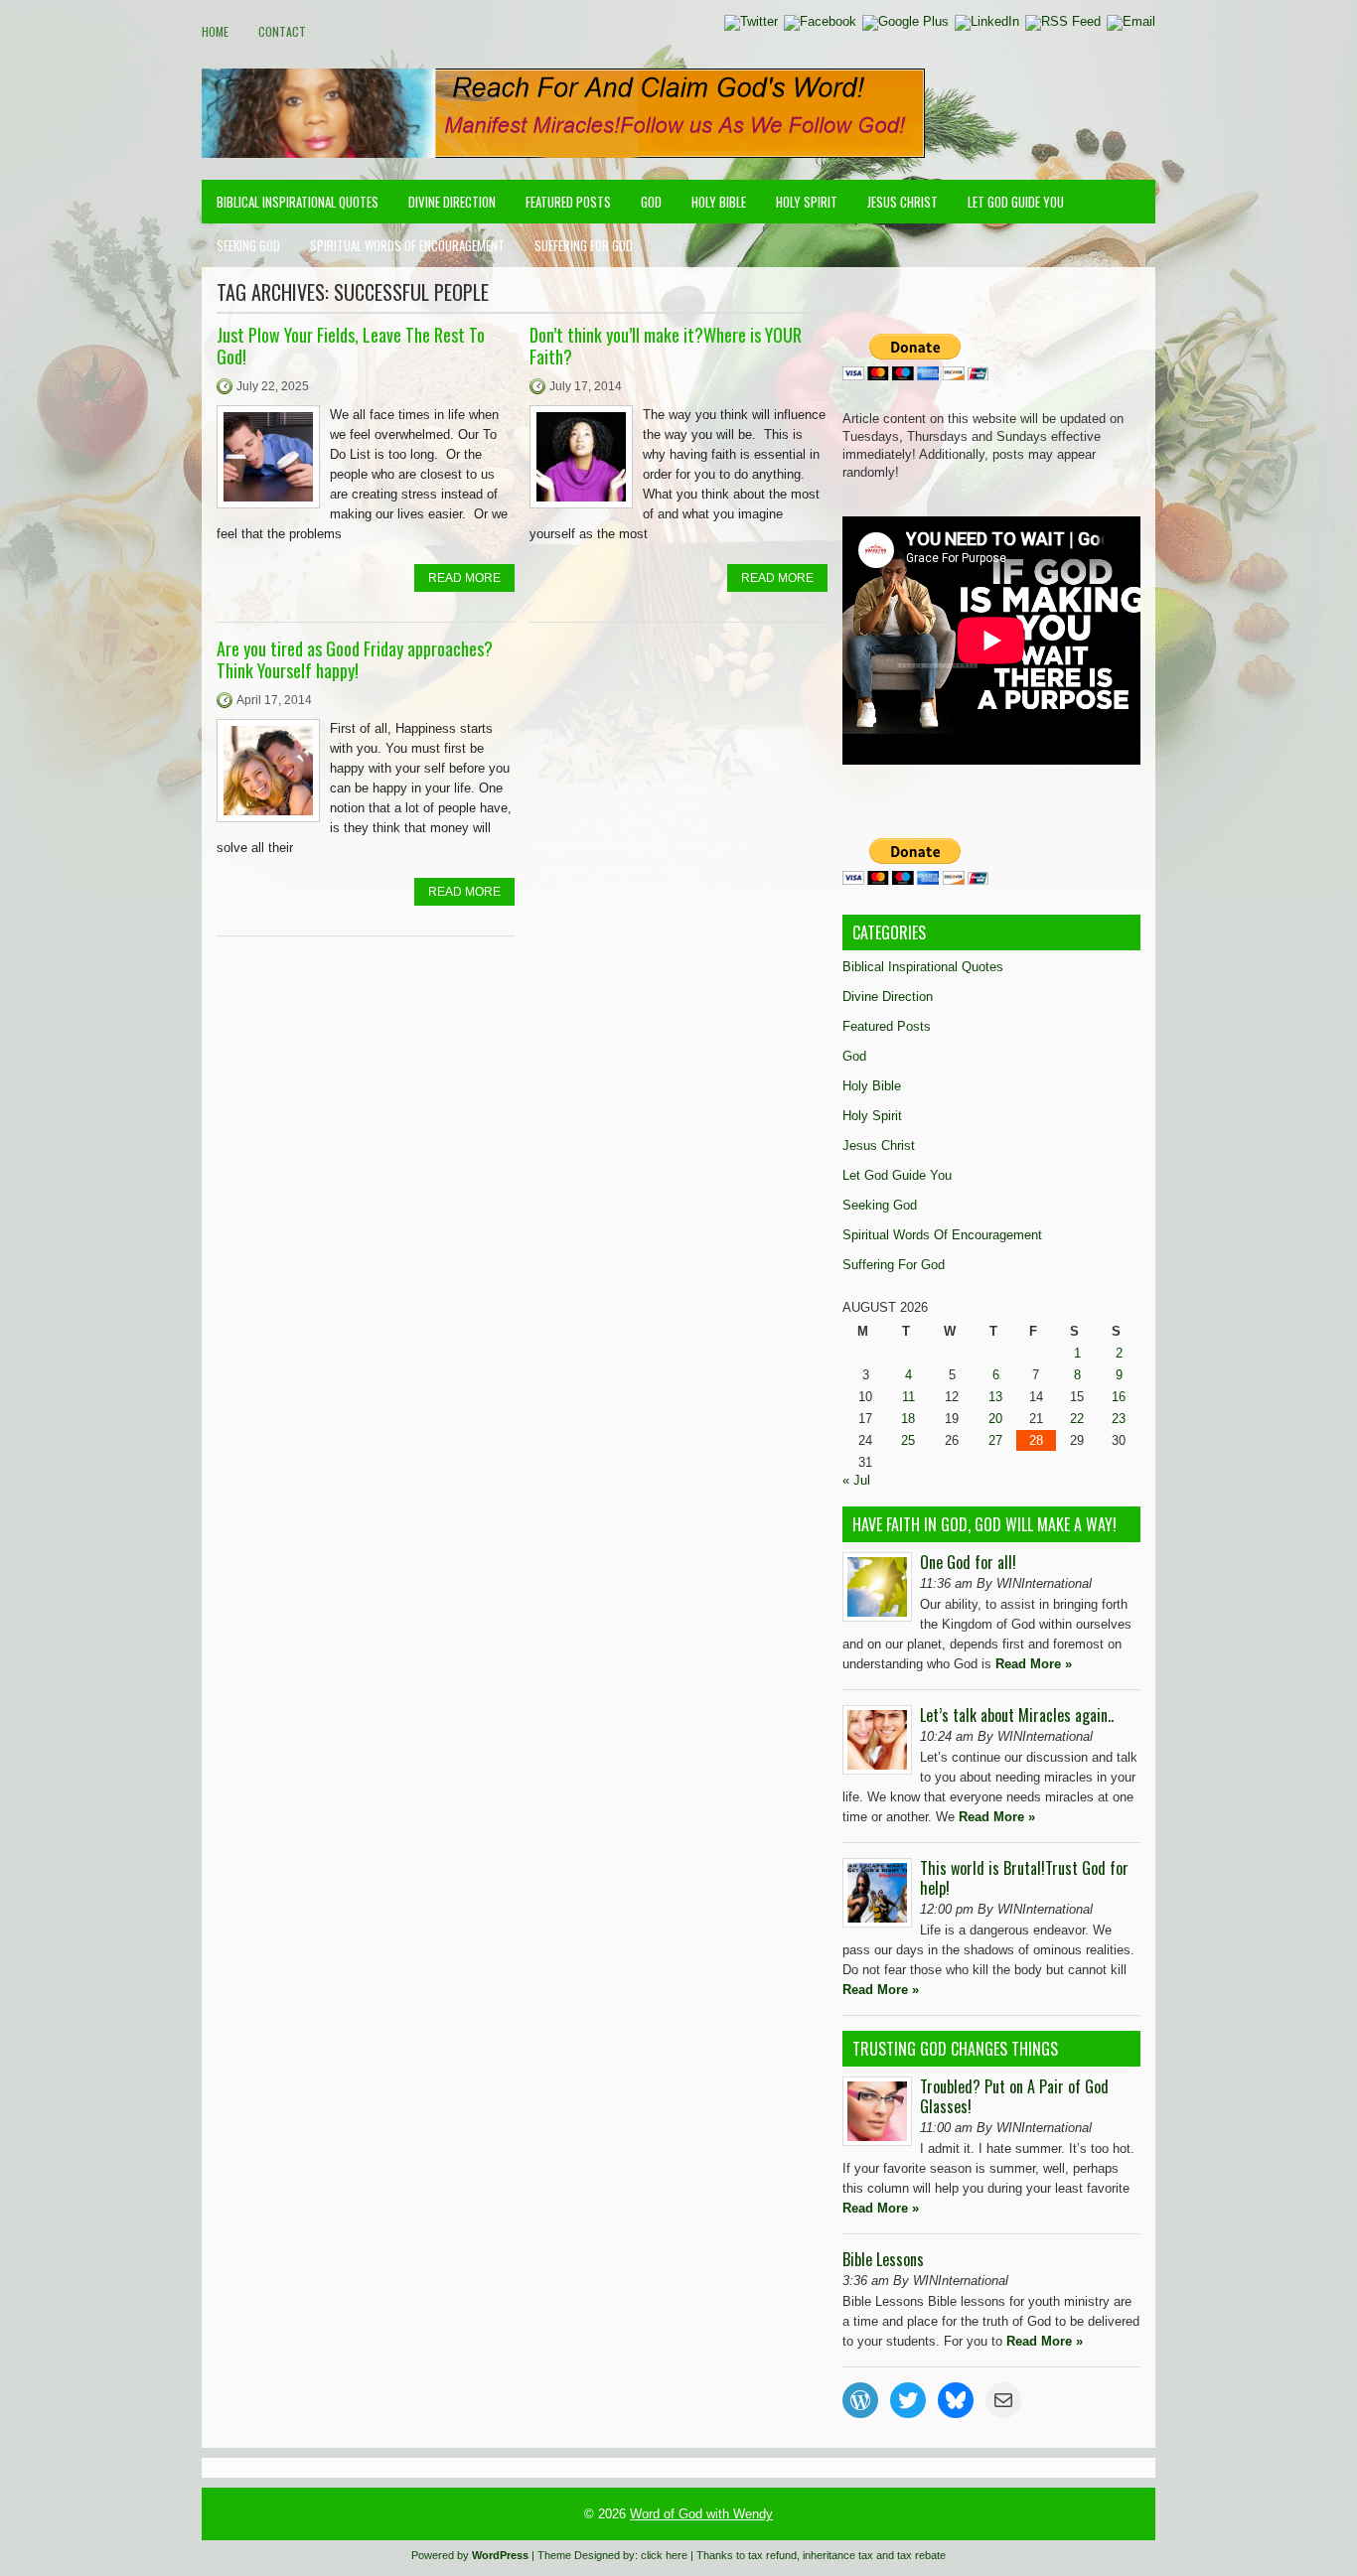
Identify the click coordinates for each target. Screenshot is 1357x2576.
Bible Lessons (883, 2259)
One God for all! (968, 1562)
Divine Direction (452, 202)
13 (995, 1397)
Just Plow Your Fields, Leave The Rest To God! (351, 346)
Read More (464, 578)
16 (1119, 1397)
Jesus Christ (903, 202)
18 (908, 1419)
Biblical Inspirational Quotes (298, 202)
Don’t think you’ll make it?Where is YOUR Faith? (666, 346)
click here (664, 2555)
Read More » (1034, 1664)
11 (908, 1397)
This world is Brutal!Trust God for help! (1024, 1878)
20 (995, 1419)
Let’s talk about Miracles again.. (1017, 1715)
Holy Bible (719, 202)
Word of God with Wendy (701, 2514)
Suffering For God (584, 245)
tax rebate (921, 2555)
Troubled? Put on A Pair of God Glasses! (1014, 2096)
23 (1119, 1419)
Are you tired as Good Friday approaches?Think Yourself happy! (355, 659)
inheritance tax (838, 2555)
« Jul (856, 1480)
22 (1077, 1419)
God (651, 202)
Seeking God (248, 245)
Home (215, 31)
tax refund (772, 2555)
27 (995, 1440)
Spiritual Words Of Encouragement (407, 245)
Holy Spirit (807, 202)
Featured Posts (568, 202)
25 (908, 1440)
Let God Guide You (1016, 202)
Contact (282, 31)
